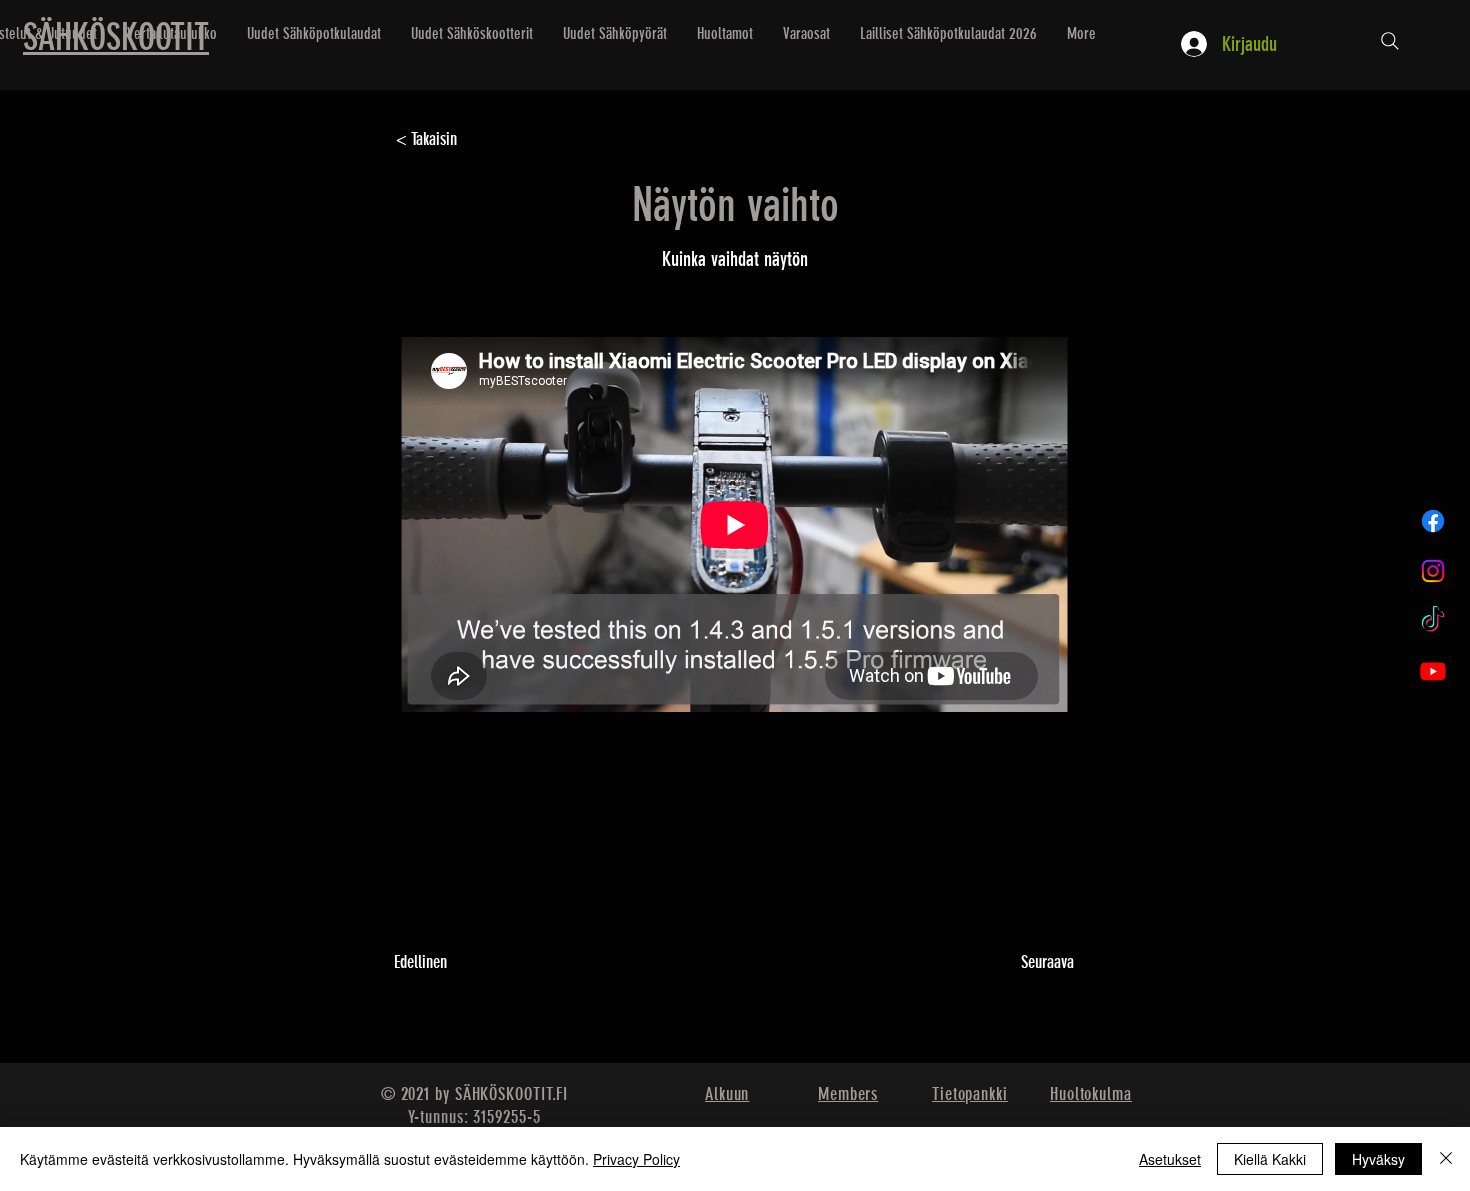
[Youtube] (1433, 671)
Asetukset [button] (1170, 1159)
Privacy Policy (636, 1159)
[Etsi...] (1390, 41)
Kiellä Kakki (1270, 1159)
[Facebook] (1433, 521)
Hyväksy (1378, 1159)
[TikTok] (1433, 621)
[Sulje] (1446, 1159)
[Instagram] (1433, 571)
